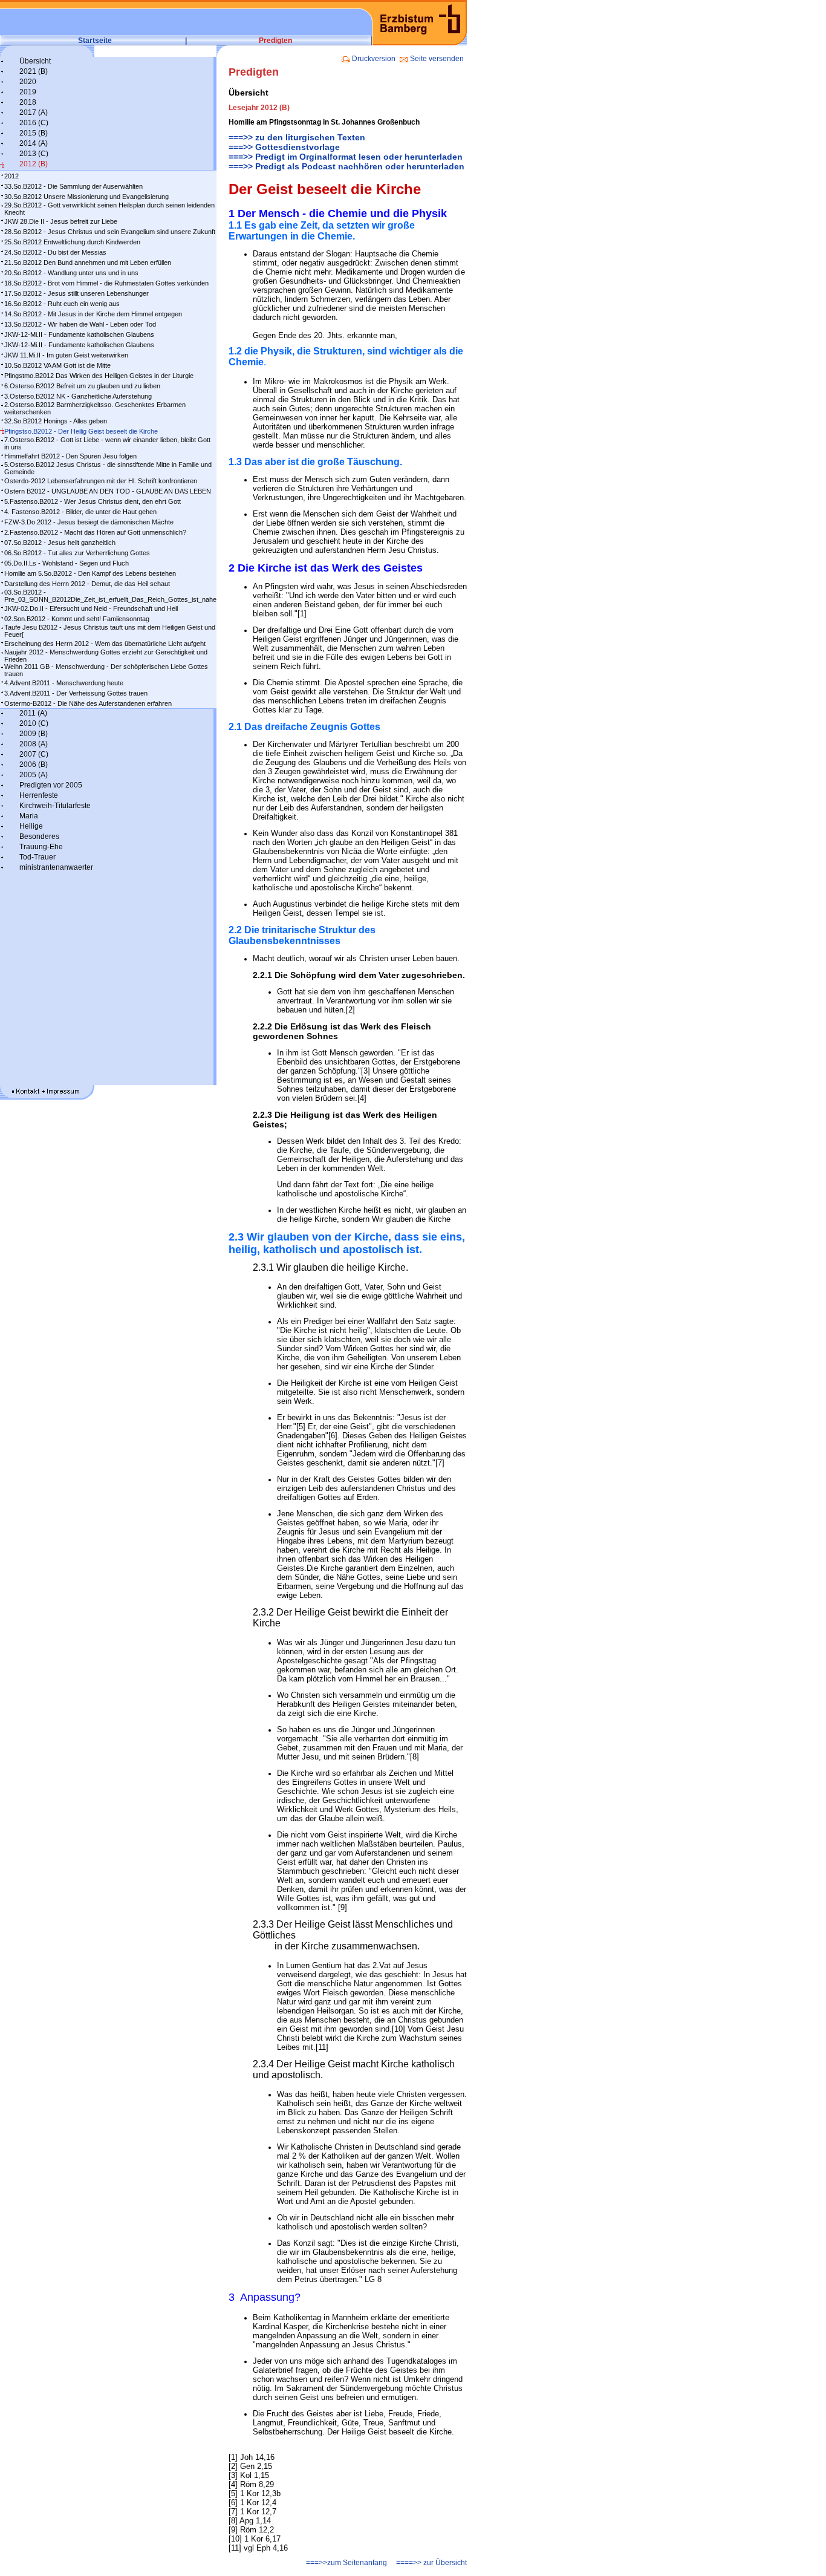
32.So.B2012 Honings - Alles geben (56, 421)
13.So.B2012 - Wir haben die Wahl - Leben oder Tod (80, 324)
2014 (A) (34, 143)
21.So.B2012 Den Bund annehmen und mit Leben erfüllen (88, 262)
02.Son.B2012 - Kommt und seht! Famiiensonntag (77, 619)
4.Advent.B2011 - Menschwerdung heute (64, 683)
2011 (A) (33, 713)
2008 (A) (34, 744)
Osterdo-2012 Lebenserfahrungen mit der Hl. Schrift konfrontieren (101, 481)
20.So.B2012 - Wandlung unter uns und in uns (71, 273)
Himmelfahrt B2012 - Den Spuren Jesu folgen (70, 456)
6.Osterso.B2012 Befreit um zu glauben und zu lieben (82, 386)
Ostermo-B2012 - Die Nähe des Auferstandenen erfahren (88, 703)
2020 (28, 82)
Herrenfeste (39, 795)
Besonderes (39, 836)
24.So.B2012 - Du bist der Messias (55, 252)
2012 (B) (34, 164)
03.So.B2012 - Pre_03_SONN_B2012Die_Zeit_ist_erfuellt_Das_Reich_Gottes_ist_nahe (110, 596)
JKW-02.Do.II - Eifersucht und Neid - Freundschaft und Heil (91, 608)
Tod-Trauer (37, 857)
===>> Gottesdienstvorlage (284, 147)
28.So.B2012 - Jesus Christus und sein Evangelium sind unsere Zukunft (110, 232)
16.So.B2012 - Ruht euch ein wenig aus (62, 304)
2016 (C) (34, 123)
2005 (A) (34, 775)
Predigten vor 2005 (51, 785)
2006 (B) (34, 765)
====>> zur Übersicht (431, 2563)
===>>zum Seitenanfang (346, 2563)
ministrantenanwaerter (56, 867)
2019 (28, 92)
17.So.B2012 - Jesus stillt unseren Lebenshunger (76, 293)
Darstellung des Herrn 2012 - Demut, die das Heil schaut (87, 584)
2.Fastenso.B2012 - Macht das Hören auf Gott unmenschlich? (95, 532)
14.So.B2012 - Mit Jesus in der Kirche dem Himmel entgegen (93, 314)
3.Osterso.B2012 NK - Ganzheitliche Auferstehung (78, 396)
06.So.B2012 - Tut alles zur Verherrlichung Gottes (77, 553)
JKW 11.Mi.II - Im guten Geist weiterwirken (66, 355)
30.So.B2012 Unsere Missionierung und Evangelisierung (86, 197)
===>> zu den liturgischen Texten (297, 137)
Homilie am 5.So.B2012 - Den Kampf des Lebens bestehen (90, 573)
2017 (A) (34, 112)
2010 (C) (34, 723)
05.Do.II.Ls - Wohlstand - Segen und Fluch (67, 563)
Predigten (275, 41)
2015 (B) (34, 133)
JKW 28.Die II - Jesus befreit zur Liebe (61, 221)
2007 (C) (34, 754)
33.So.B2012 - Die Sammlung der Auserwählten (73, 186)
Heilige (31, 826)
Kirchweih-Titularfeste (55, 806)
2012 (11, 176)
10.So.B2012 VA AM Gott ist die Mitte (57, 365)
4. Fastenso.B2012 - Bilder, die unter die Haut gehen (80, 512)
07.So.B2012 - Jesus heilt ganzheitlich (60, 543)
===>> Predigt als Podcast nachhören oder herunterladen (346, 166)
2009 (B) (34, 734)
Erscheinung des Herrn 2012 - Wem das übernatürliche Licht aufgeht (105, 644)
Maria (29, 816)
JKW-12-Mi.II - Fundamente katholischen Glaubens (79, 334)
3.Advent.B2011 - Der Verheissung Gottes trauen (76, 693)
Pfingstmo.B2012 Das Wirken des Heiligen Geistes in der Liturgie (99, 376)
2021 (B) (34, 71)
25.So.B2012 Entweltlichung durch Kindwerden (72, 242)
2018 (28, 102)
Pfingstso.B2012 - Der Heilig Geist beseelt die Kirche (81, 431)
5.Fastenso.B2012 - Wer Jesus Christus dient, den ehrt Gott (93, 501)
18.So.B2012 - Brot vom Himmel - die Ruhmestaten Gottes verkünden (106, 283)
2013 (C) (34, 154)
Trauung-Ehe (41, 847)
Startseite (95, 41)
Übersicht (35, 61)
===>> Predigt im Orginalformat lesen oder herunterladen (346, 157)
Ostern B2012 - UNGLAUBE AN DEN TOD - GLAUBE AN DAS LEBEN (108, 491)
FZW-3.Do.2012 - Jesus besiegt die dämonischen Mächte (89, 522)
